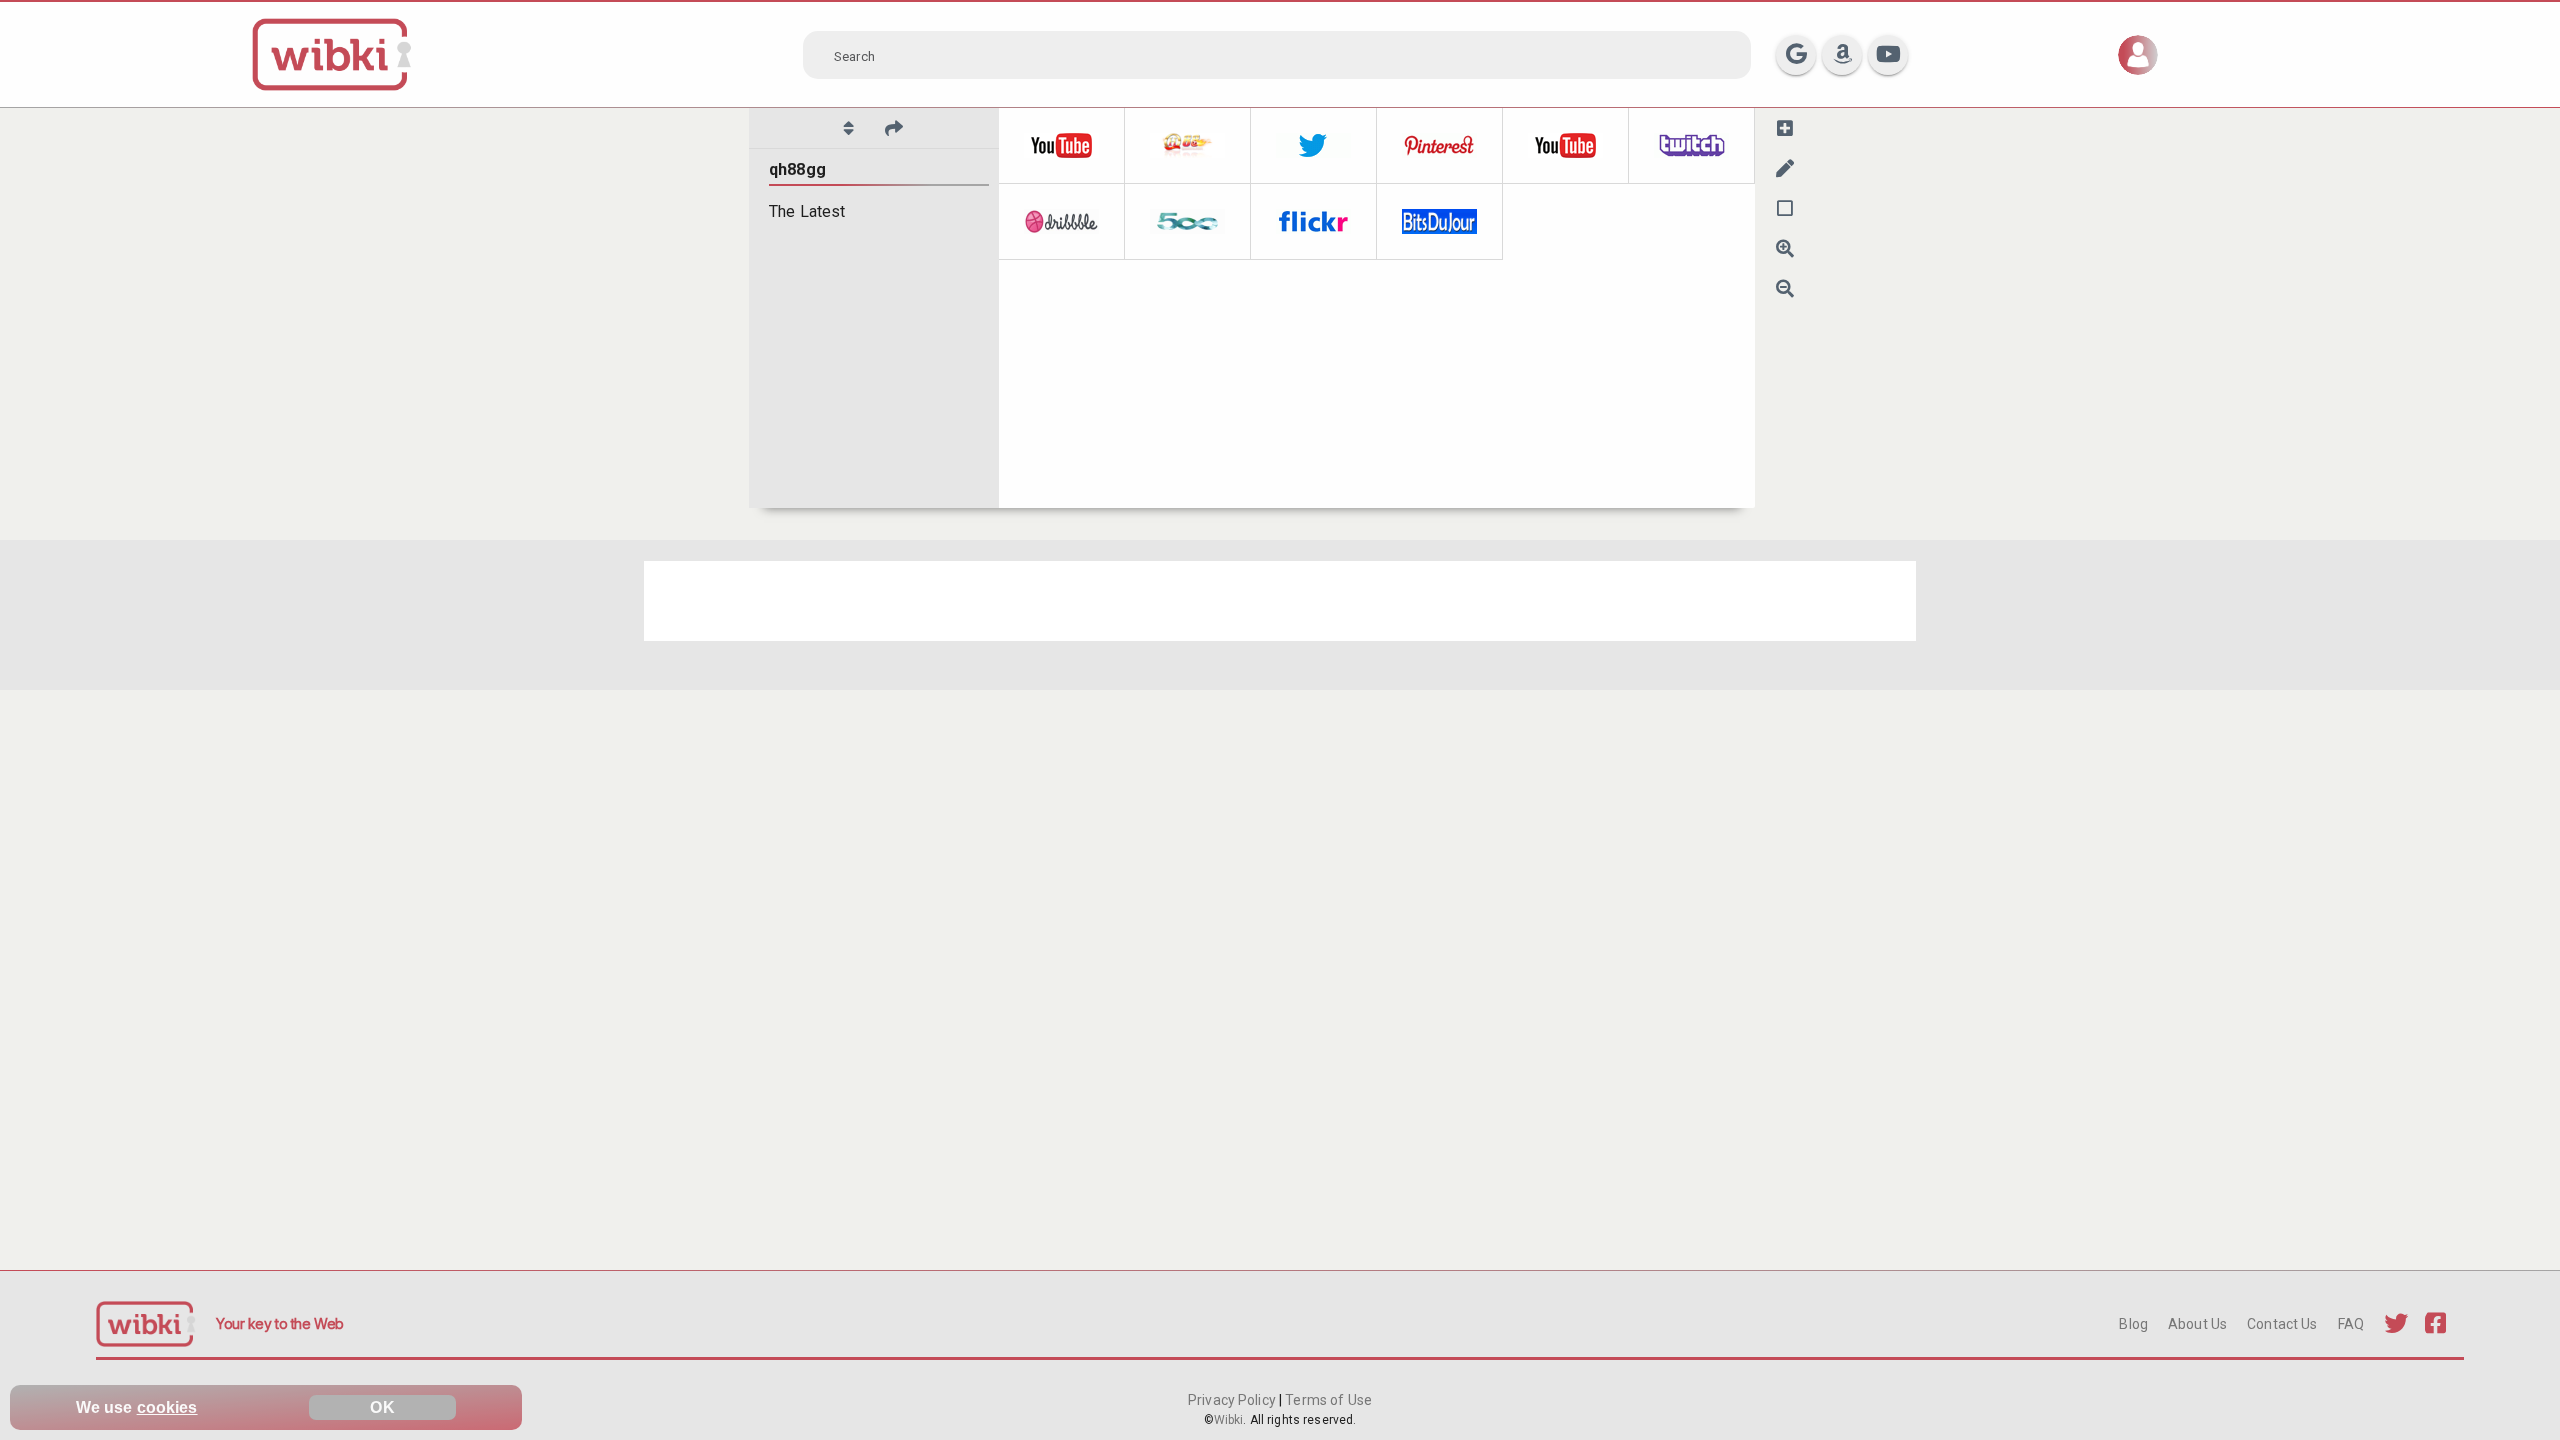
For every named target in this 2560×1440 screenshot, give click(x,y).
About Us (2197, 1324)
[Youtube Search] (1888, 55)
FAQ (2351, 1324)
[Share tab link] (894, 128)
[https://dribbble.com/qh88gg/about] (1062, 222)
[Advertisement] (1244, 601)
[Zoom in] (1785, 248)
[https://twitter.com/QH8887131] (1314, 146)
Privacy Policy (1233, 1400)
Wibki (1229, 1420)
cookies (167, 1407)
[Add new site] (1785, 128)
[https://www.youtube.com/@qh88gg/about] (1566, 146)
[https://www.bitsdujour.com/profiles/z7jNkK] (1440, 222)
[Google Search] (1796, 55)
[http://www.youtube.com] (1062, 146)
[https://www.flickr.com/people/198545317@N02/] (1314, 222)
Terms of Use (1327, 1400)
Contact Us (2282, 1324)
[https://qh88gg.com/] (1188, 146)
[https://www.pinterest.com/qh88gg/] (1440, 146)
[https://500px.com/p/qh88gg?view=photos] (1188, 222)
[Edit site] (1785, 168)
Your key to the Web (280, 1323)
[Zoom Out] (1785, 288)
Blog (2133, 1324)
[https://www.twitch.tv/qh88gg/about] (1692, 146)
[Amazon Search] (1842, 55)
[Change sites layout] (1785, 208)
